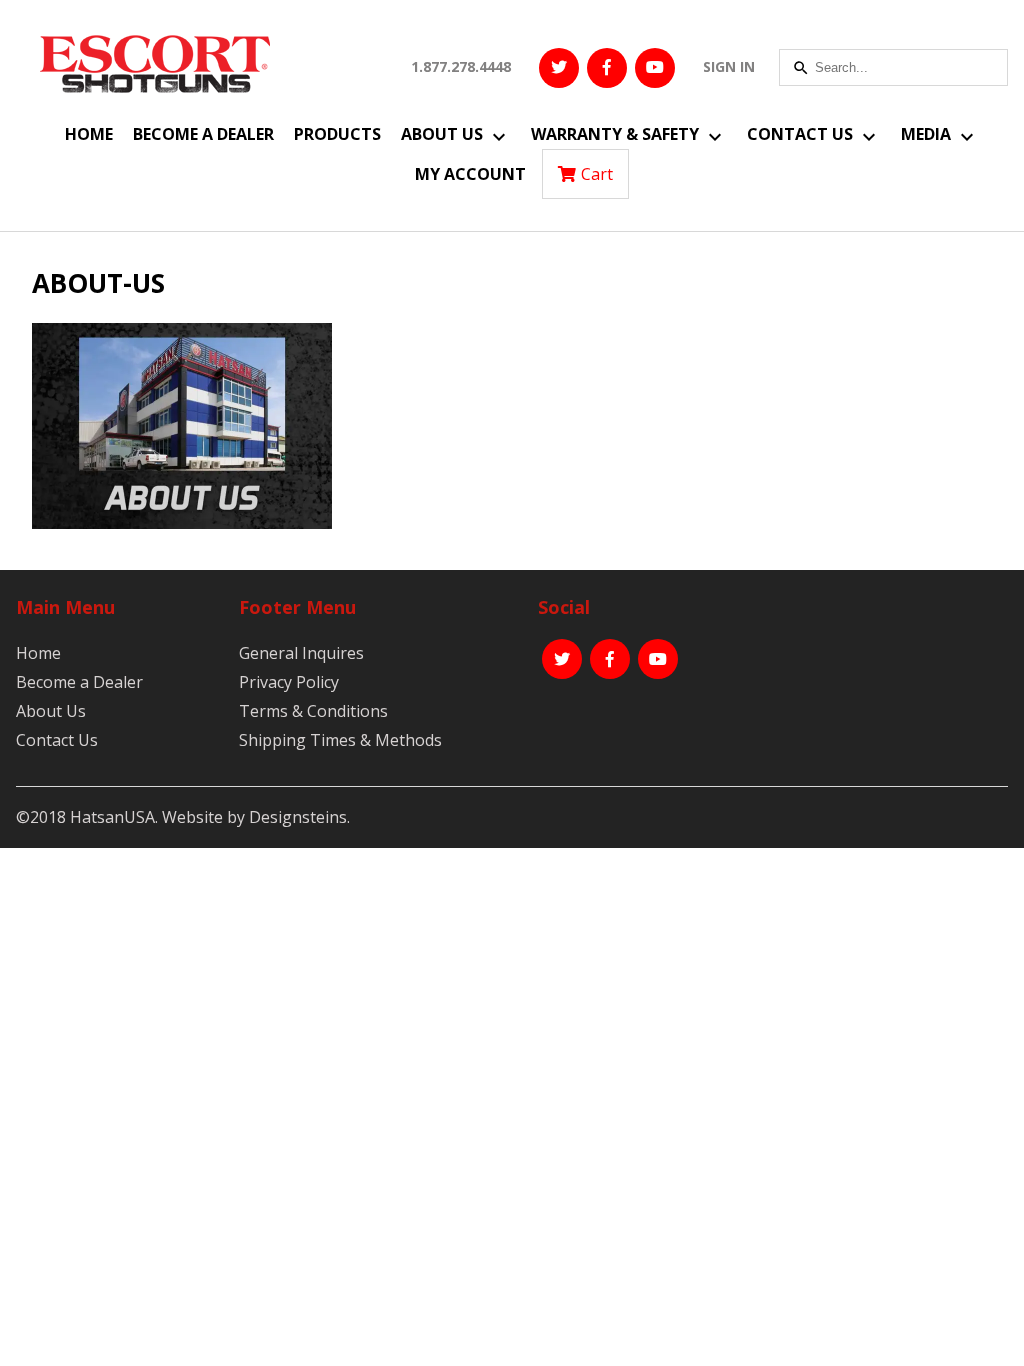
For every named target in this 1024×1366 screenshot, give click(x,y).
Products (337, 134)
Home (89, 134)
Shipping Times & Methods (340, 740)
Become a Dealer (203, 134)
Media (926, 134)
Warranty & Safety (615, 134)
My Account (470, 174)
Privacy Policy (289, 682)
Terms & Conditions (313, 711)
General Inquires (301, 653)
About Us (442, 134)
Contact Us (800, 134)
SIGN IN (729, 66)
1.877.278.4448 (461, 66)
